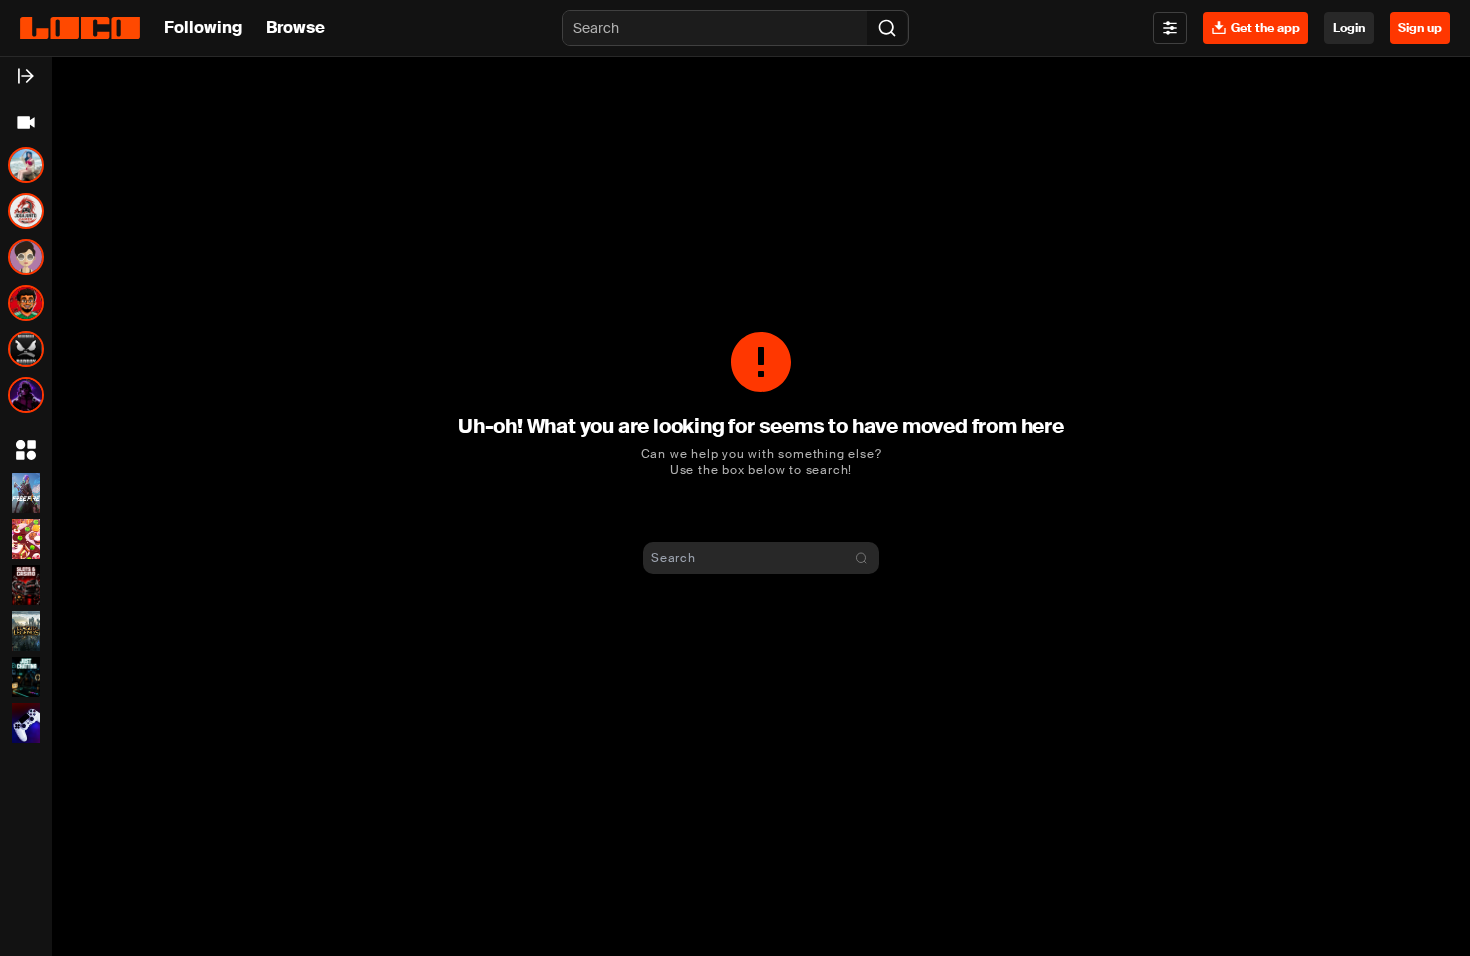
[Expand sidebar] (26, 76)
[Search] (887, 28)
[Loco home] (80, 28)
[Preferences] (1170, 28)
